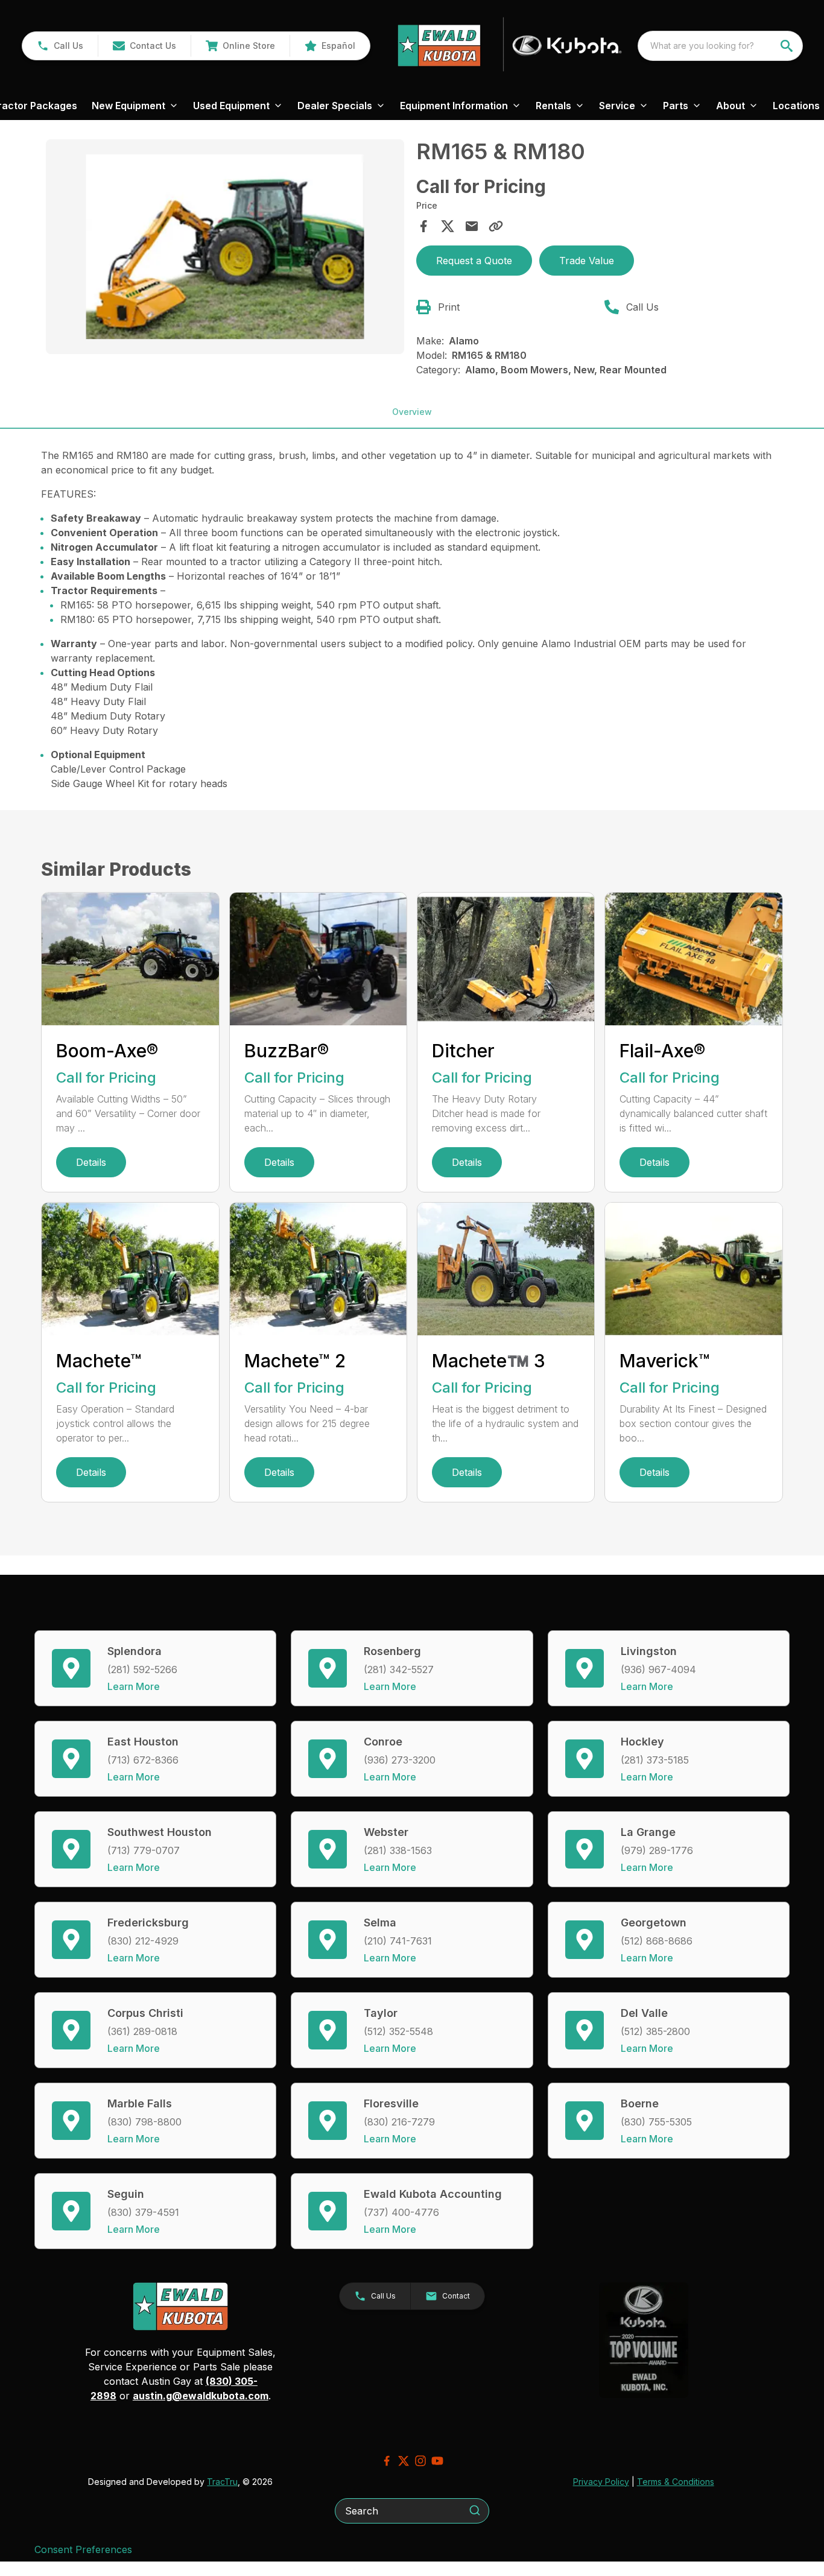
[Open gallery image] (225, 247)
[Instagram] (420, 2461)
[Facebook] (387, 2461)
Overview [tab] (412, 412)
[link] (240, 46)
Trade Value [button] (587, 261)
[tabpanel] (225, 248)
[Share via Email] (472, 226)
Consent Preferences (83, 2549)
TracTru (222, 2482)
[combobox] (720, 46)
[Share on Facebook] (423, 226)
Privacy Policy (601, 2482)
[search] (788, 46)
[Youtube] (437, 2461)
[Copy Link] (496, 226)
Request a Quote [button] (474, 261)
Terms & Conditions (676, 2482)
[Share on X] (448, 226)
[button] (60, 46)
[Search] (475, 2510)
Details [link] (91, 1162)
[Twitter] (404, 2461)
